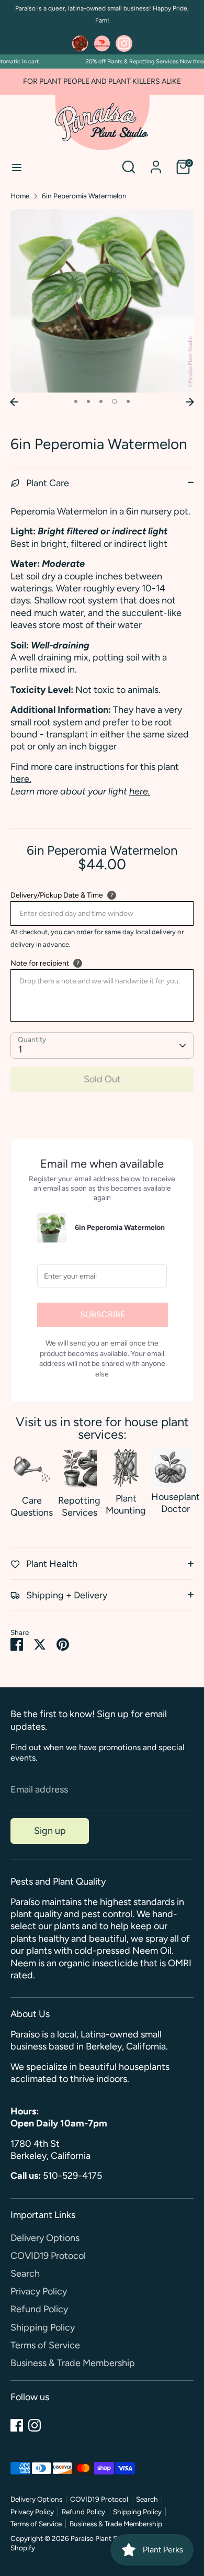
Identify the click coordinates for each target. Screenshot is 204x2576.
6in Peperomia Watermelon (84, 196)
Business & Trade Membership (73, 2363)
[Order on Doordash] (102, 43)
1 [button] (76, 401)
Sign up (50, 1831)
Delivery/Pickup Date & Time (57, 895)
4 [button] (115, 401)
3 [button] (101, 401)
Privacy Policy (39, 2291)
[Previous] (14, 402)
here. (21, 779)
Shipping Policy (43, 2327)
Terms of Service (45, 2345)
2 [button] (88, 401)
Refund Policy (39, 2309)
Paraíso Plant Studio (102, 2538)
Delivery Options (45, 2238)
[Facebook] (17, 2425)
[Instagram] (35, 2425)
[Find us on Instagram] (124, 43)
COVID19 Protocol (48, 2256)
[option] (102, 301)
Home (20, 196)
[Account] (156, 162)
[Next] (190, 402)
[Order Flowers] (80, 43)
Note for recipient (40, 963)
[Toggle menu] (17, 167)
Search (25, 2273)
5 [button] (128, 401)
